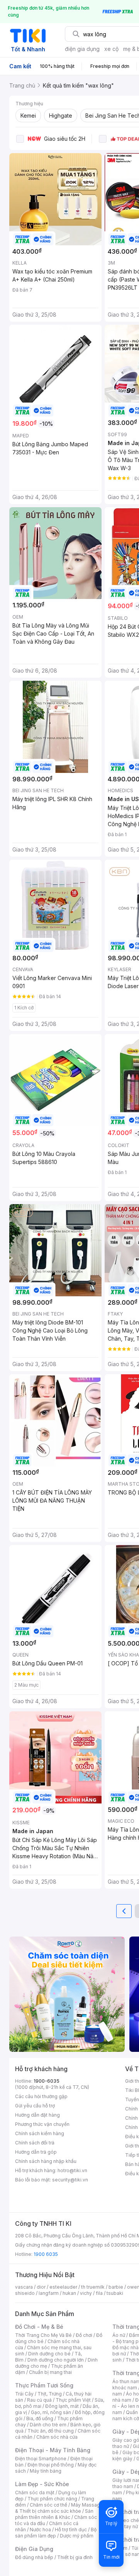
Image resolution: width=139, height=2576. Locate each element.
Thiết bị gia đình (75, 2557)
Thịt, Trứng (50, 2394)
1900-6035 (47, 2081)
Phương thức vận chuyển (42, 2124)
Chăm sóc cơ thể (48, 2505)
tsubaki (115, 2293)
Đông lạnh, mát (62, 2406)
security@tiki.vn (70, 2180)
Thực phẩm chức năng (52, 2499)
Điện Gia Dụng (34, 2549)
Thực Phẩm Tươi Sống (44, 2385)
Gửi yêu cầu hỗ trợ (35, 2106)
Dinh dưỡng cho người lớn (56, 2360)
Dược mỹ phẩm (77, 2536)
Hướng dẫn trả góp (36, 2152)
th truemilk (93, 2287)
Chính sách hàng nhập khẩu (46, 2161)
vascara (24, 2287)
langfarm (49, 2293)
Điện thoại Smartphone (41, 2459)
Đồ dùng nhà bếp (34, 2557)
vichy (86, 2293)
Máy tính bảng (46, 2471)
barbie (116, 2287)
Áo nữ (119, 2335)
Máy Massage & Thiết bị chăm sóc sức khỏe (59, 2508)
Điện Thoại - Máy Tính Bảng (53, 2450)
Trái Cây (24, 2394)
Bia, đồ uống (40, 2418)
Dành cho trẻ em (48, 2425)
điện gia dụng (82, 49)
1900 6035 (46, 2254)
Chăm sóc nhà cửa (57, 2437)
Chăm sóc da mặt (35, 2492)
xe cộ (111, 49)
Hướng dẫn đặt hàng (37, 2115)
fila (99, 2293)
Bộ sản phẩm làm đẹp (56, 2533)
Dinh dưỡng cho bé (49, 2354)
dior (41, 2287)
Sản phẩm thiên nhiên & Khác (54, 2514)
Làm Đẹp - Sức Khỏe (42, 2484)
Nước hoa (40, 2530)
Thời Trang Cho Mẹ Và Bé (43, 2335)
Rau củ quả (39, 2400)
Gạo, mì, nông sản (51, 2412)
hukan (69, 2293)
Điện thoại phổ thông (51, 2465)
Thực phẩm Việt (73, 2400)
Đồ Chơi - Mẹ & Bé (39, 2327)
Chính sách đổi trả (35, 2143)
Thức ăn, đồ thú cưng (51, 2431)
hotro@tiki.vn (72, 2170)
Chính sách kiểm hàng (40, 2133)
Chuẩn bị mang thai (50, 2372)
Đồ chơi (84, 2335)
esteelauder (63, 2287)
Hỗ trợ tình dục (71, 2530)
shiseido (25, 2293)
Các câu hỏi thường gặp (41, 2096)
